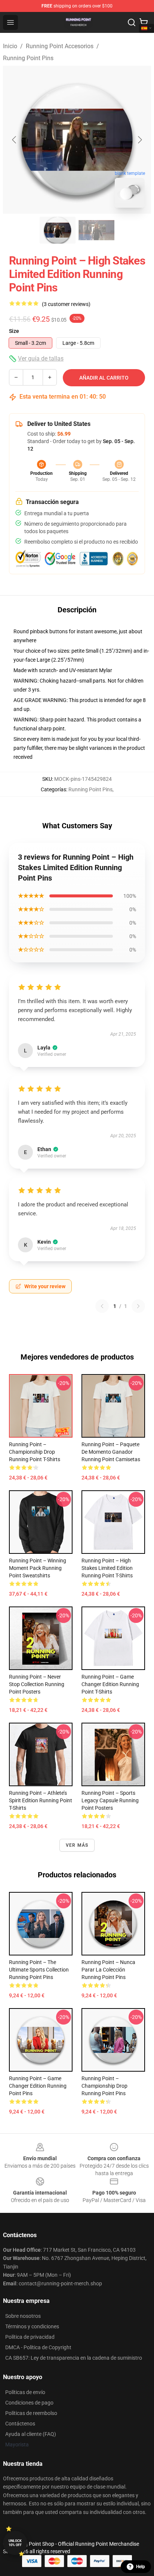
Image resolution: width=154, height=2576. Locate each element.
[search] (132, 22)
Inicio (10, 46)
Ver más (77, 1845)
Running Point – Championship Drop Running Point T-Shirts (35, 1452)
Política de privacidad (30, 2337)
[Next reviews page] (138, 1306)
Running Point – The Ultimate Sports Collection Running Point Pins (39, 1970)
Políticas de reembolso (31, 2413)
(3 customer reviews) (66, 304)
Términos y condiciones (32, 2326)
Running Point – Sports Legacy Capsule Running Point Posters (110, 1800)
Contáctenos (20, 2424)
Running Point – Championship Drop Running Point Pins (104, 2086)
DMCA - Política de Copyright (38, 2347)
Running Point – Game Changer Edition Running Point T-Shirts (110, 1684)
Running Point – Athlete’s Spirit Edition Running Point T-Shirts (41, 1800)
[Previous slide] (15, 140)
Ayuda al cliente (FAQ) (31, 2434)
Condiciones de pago (29, 2403)
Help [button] (141, 2567)
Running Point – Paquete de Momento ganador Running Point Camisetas (111, 1452)
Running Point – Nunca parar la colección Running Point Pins (108, 1970)
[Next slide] (139, 140)
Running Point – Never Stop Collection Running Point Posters (37, 1684)
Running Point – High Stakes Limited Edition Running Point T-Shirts (107, 1568)
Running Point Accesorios (60, 46)
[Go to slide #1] (58, 230)
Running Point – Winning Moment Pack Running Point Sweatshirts (38, 1568)
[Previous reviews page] (102, 1306)
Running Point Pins (28, 58)
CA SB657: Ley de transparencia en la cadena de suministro (74, 2358)
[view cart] (144, 22)
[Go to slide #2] (96, 230)
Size (14, 331)
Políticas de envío (25, 2392)
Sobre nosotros (23, 2316)
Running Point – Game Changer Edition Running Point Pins (38, 2086)
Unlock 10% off (15, 2543)
